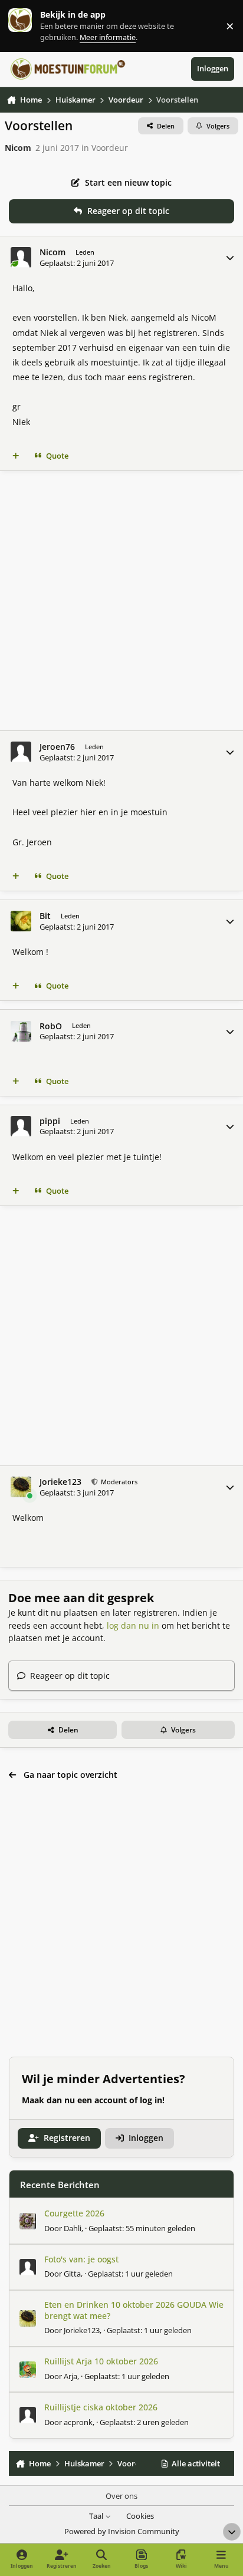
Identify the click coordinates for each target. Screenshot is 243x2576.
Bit (45, 916)
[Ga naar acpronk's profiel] (28, 2415)
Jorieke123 (60, 1482)
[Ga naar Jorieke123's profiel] (21, 1487)
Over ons (121, 2496)
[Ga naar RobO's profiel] (21, 1031)
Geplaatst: (142, 2228)
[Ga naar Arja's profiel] (28, 2370)
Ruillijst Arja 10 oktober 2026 (101, 2361)
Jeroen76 (57, 747)
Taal (97, 2516)
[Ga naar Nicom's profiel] (21, 257)
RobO (51, 1026)
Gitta (72, 2274)
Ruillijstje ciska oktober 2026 (101, 2407)
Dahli (73, 2228)
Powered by (122, 2531)
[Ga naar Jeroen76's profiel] (21, 752)
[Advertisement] (121, 601)
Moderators (118, 1482)
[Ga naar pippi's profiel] (21, 1126)
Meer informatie (32, 26)
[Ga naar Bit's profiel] (21, 921)
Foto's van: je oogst (81, 2259)
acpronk (78, 2422)
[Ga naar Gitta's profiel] (28, 2267)
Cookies (140, 2516)
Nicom (18, 148)
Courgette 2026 (74, 2213)
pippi (50, 1121)
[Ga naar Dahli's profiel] (28, 2221)
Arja (70, 2376)
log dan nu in (133, 1625)
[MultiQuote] (16, 456)
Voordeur (110, 148)
